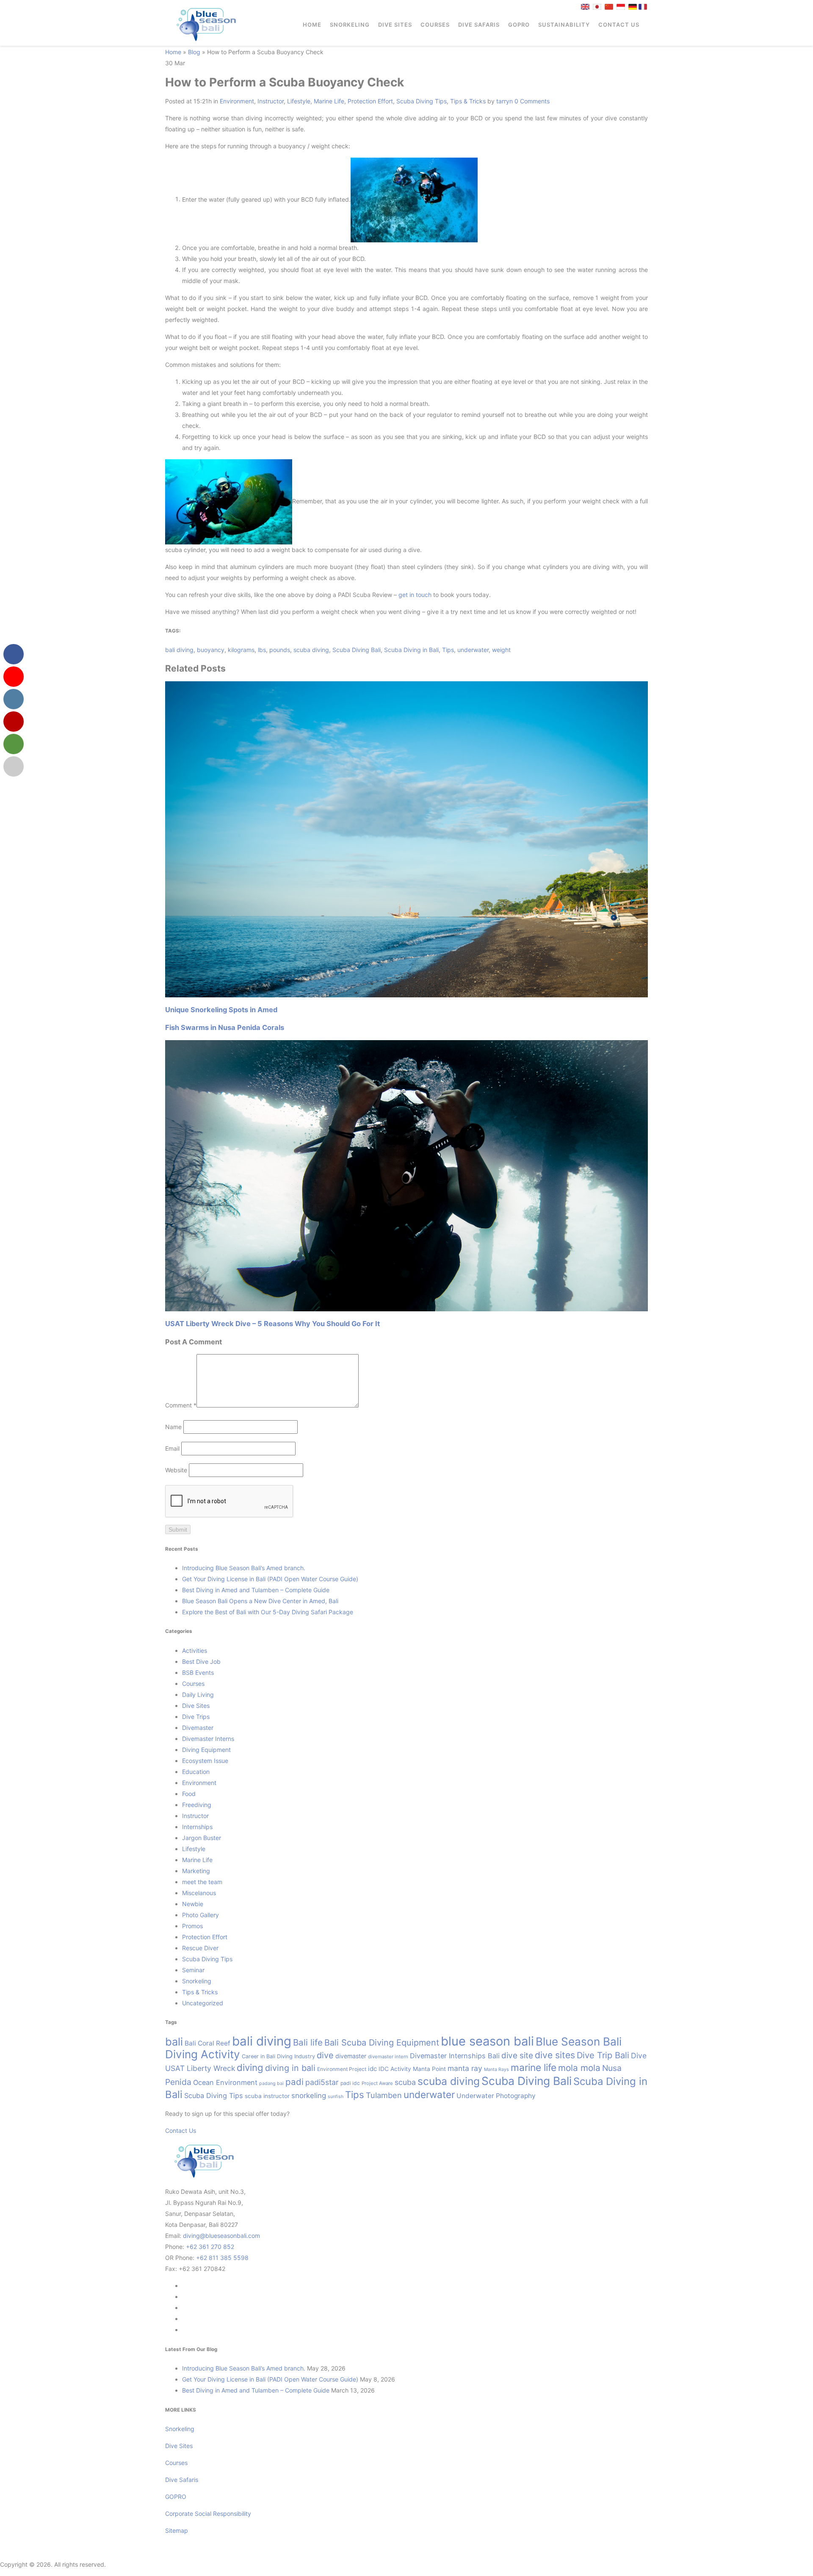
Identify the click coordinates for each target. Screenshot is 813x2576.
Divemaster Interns (208, 1739)
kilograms (241, 650)
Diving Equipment (206, 1750)
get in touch (415, 595)
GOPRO (519, 25)
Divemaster (198, 1728)
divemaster (351, 2056)
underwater (473, 650)
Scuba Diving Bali (357, 650)
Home (312, 25)
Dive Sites (395, 25)
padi (295, 2082)
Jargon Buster (202, 1838)
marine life (534, 2067)
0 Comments (532, 101)
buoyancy (211, 650)
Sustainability (564, 25)
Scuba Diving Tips (422, 101)
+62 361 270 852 (210, 2247)
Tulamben (384, 2095)
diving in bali (290, 2068)
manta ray (465, 2068)
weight (501, 650)
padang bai (271, 2083)
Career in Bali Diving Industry (278, 2056)
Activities (195, 1650)
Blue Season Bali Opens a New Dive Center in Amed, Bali (260, 1601)
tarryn (505, 101)
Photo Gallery (200, 1915)
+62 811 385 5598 (222, 2258)
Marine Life (329, 101)
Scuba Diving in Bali (411, 650)
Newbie (193, 1904)
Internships (197, 1827)
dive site (517, 2056)
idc (372, 2069)
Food (189, 1794)
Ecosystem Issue (205, 1761)
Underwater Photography (496, 2096)
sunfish (336, 2097)
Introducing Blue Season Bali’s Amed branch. (244, 1568)
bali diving (179, 650)
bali (174, 2042)
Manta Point (429, 2069)
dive (325, 2055)
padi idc (350, 2083)
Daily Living (198, 1695)
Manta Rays (496, 2069)
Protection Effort (370, 101)
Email (172, 1448)
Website (176, 1470)
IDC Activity (395, 2069)
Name (173, 1427)
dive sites (555, 2055)
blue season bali (487, 2041)
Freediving (197, 1805)
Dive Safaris (479, 25)
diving (250, 2067)
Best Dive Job (201, 1661)
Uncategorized (203, 2003)
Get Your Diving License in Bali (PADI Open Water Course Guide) (270, 1579)
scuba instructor (267, 2096)
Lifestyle (299, 101)
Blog (194, 52)
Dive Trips (196, 1717)
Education (196, 1772)
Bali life (308, 2042)
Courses (435, 25)
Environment (237, 101)
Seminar (193, 1970)
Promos (192, 1926)
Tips (448, 650)
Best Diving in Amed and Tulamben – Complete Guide (256, 1590)
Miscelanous (199, 1893)
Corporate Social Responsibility (209, 2514)
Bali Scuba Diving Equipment (382, 2043)
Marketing (196, 1871)
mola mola (579, 2068)
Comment (181, 1405)
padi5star (322, 2082)
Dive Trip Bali (603, 2055)
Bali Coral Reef (207, 2043)
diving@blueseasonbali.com (221, 2236)
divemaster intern (388, 2057)
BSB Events (198, 1672)
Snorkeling (350, 25)
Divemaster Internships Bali (455, 2056)
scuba (405, 2082)
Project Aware (377, 2083)
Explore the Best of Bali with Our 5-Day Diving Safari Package (268, 1612)
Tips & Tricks (468, 101)
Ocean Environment (225, 2082)
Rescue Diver (200, 1948)
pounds (280, 650)
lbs (262, 650)
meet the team (202, 1882)
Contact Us (619, 25)
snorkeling (309, 2096)
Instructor (271, 101)
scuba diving (311, 650)
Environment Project (342, 2069)
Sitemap (177, 2530)
